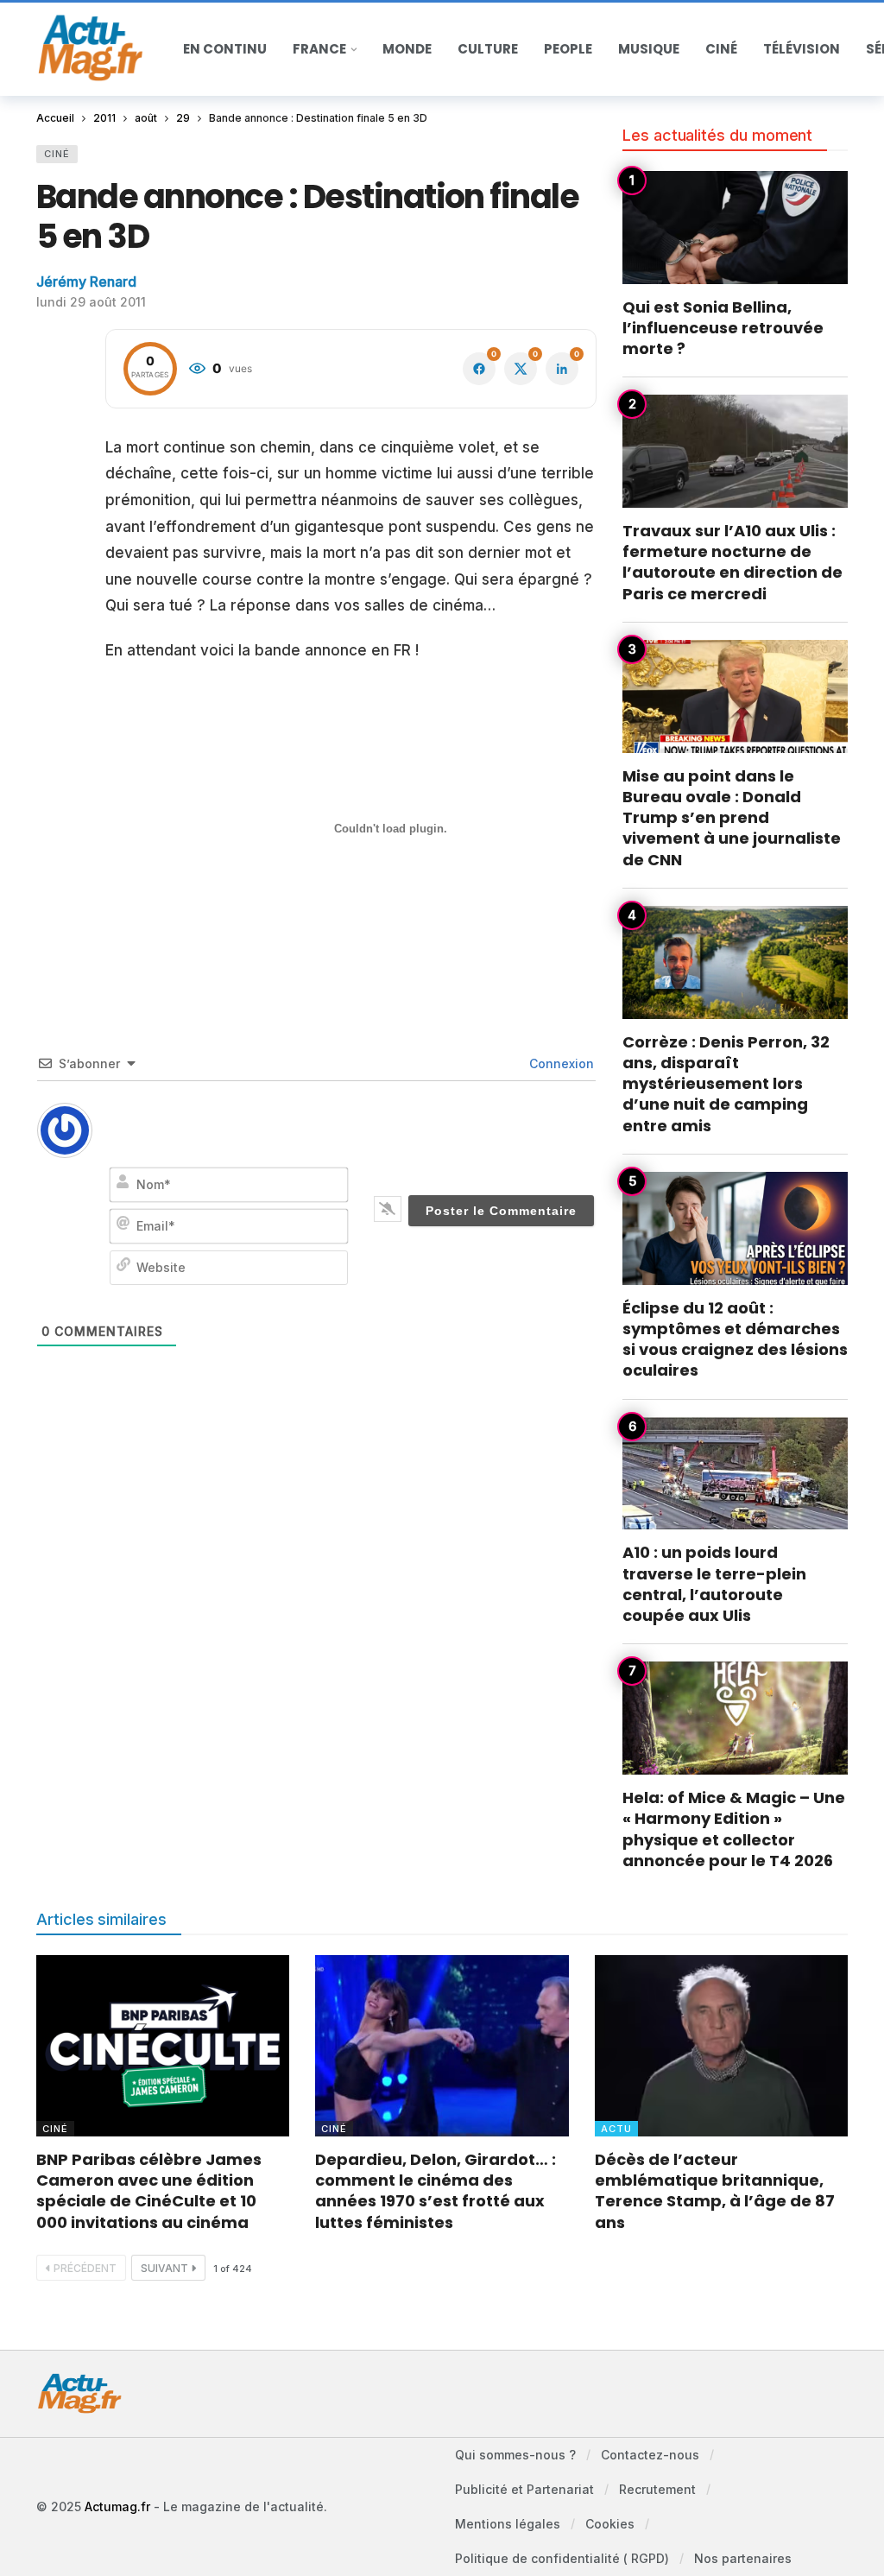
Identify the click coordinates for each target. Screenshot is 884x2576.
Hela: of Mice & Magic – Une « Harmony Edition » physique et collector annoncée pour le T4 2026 (734, 1829)
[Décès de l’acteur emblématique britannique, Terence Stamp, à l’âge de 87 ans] (721, 2046)
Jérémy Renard (86, 282)
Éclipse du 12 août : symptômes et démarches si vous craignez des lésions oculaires (735, 1339)
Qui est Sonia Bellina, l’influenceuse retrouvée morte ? (723, 328)
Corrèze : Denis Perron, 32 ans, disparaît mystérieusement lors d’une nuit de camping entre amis (726, 1084)
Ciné (57, 154)
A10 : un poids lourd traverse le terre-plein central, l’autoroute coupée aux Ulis (714, 1584)
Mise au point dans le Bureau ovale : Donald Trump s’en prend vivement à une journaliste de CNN (732, 818)
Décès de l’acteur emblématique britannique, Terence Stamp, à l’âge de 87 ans (715, 2191)
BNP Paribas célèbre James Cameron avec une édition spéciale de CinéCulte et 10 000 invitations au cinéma (149, 2191)
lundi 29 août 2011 (91, 302)
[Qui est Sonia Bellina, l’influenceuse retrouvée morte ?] (735, 228)
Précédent (85, 2268)
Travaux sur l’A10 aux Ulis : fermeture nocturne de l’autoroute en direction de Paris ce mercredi (732, 562)
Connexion (560, 1063)
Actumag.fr (117, 2506)
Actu (616, 2129)
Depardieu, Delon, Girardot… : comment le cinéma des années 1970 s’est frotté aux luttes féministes (436, 2191)
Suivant (164, 2268)
